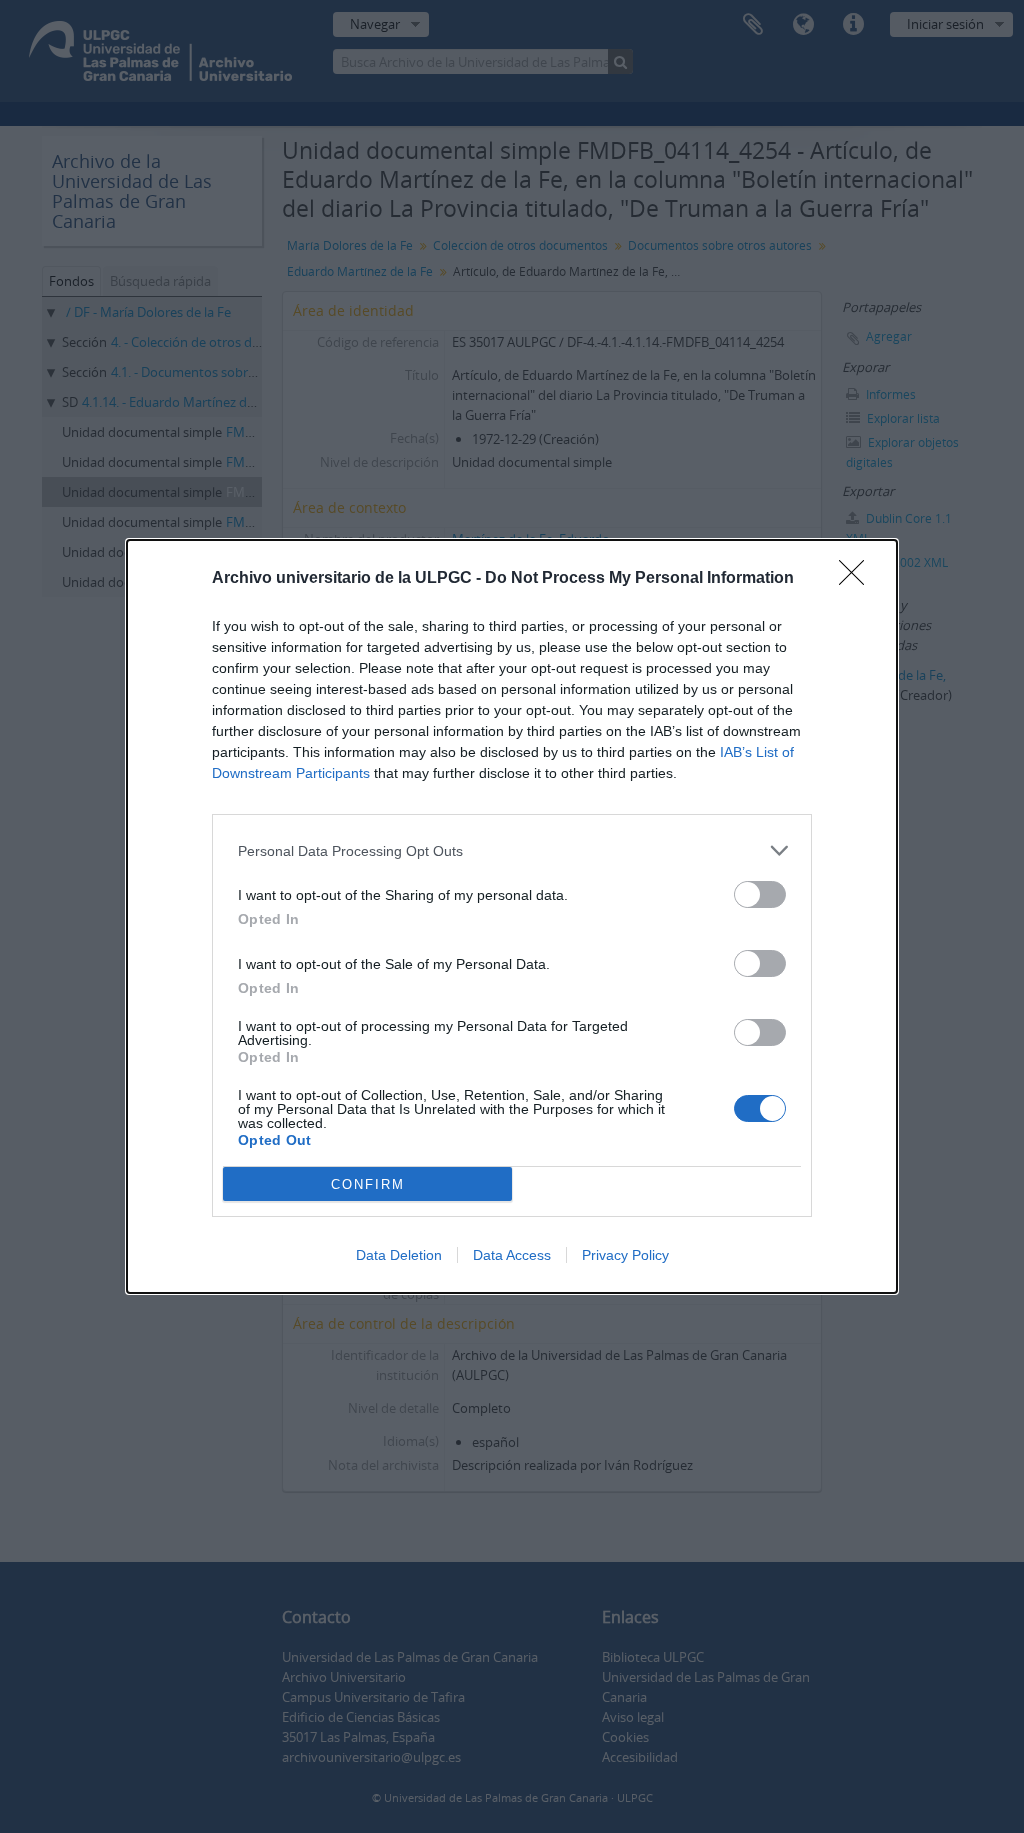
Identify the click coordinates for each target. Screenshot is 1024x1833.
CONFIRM (368, 1184)
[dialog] (512, 916)
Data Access (512, 1255)
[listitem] (512, 850)
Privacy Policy (625, 1255)
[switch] (760, 894)
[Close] (858, 579)
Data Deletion (399, 1255)
